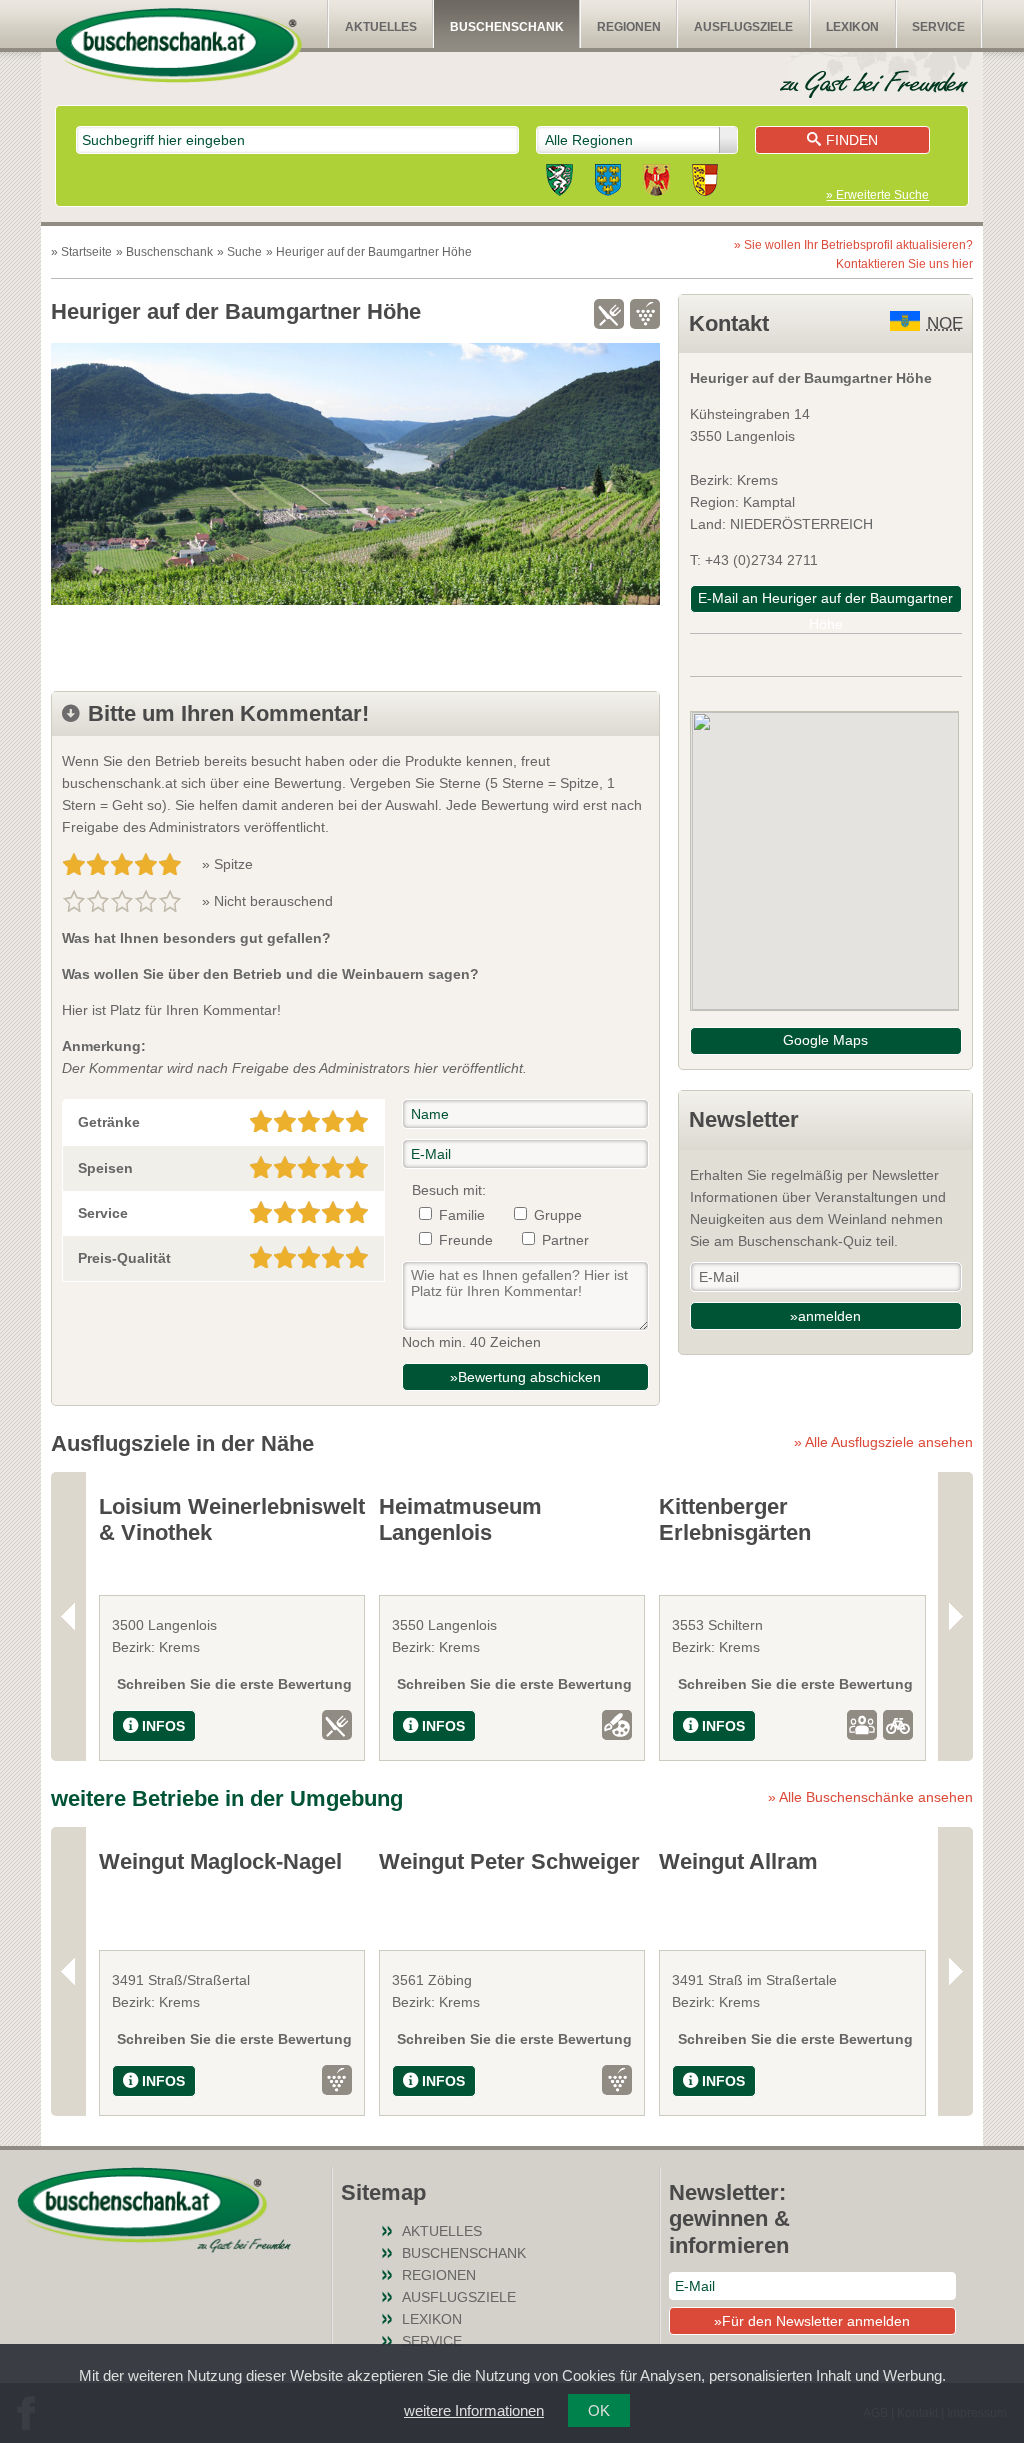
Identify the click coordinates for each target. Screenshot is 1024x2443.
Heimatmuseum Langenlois (460, 1519)
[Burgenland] (656, 183)
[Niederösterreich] (608, 183)
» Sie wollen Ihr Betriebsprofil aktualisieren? (853, 254)
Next (955, 1616)
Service (938, 27)
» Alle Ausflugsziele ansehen (883, 1442)
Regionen (629, 27)
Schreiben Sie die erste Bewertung (234, 1684)
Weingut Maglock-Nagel (220, 1861)
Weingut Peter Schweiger (509, 1861)
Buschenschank (507, 27)
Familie (462, 1215)
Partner (565, 1240)
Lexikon (852, 27)
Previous (68, 1616)
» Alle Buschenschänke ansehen (870, 1797)
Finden (852, 140)
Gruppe (558, 1215)
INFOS (163, 1726)
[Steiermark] (559, 183)
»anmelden (825, 1316)
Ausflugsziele (743, 27)
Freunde (466, 1240)
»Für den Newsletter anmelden (812, 2321)
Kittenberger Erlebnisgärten (735, 1519)
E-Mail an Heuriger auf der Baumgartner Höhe (825, 601)
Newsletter (744, 1119)
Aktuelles (381, 27)
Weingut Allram (738, 1861)
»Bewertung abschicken (525, 1377)
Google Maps (825, 1040)
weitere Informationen (474, 2410)
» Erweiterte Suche (877, 195)
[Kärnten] (705, 183)
